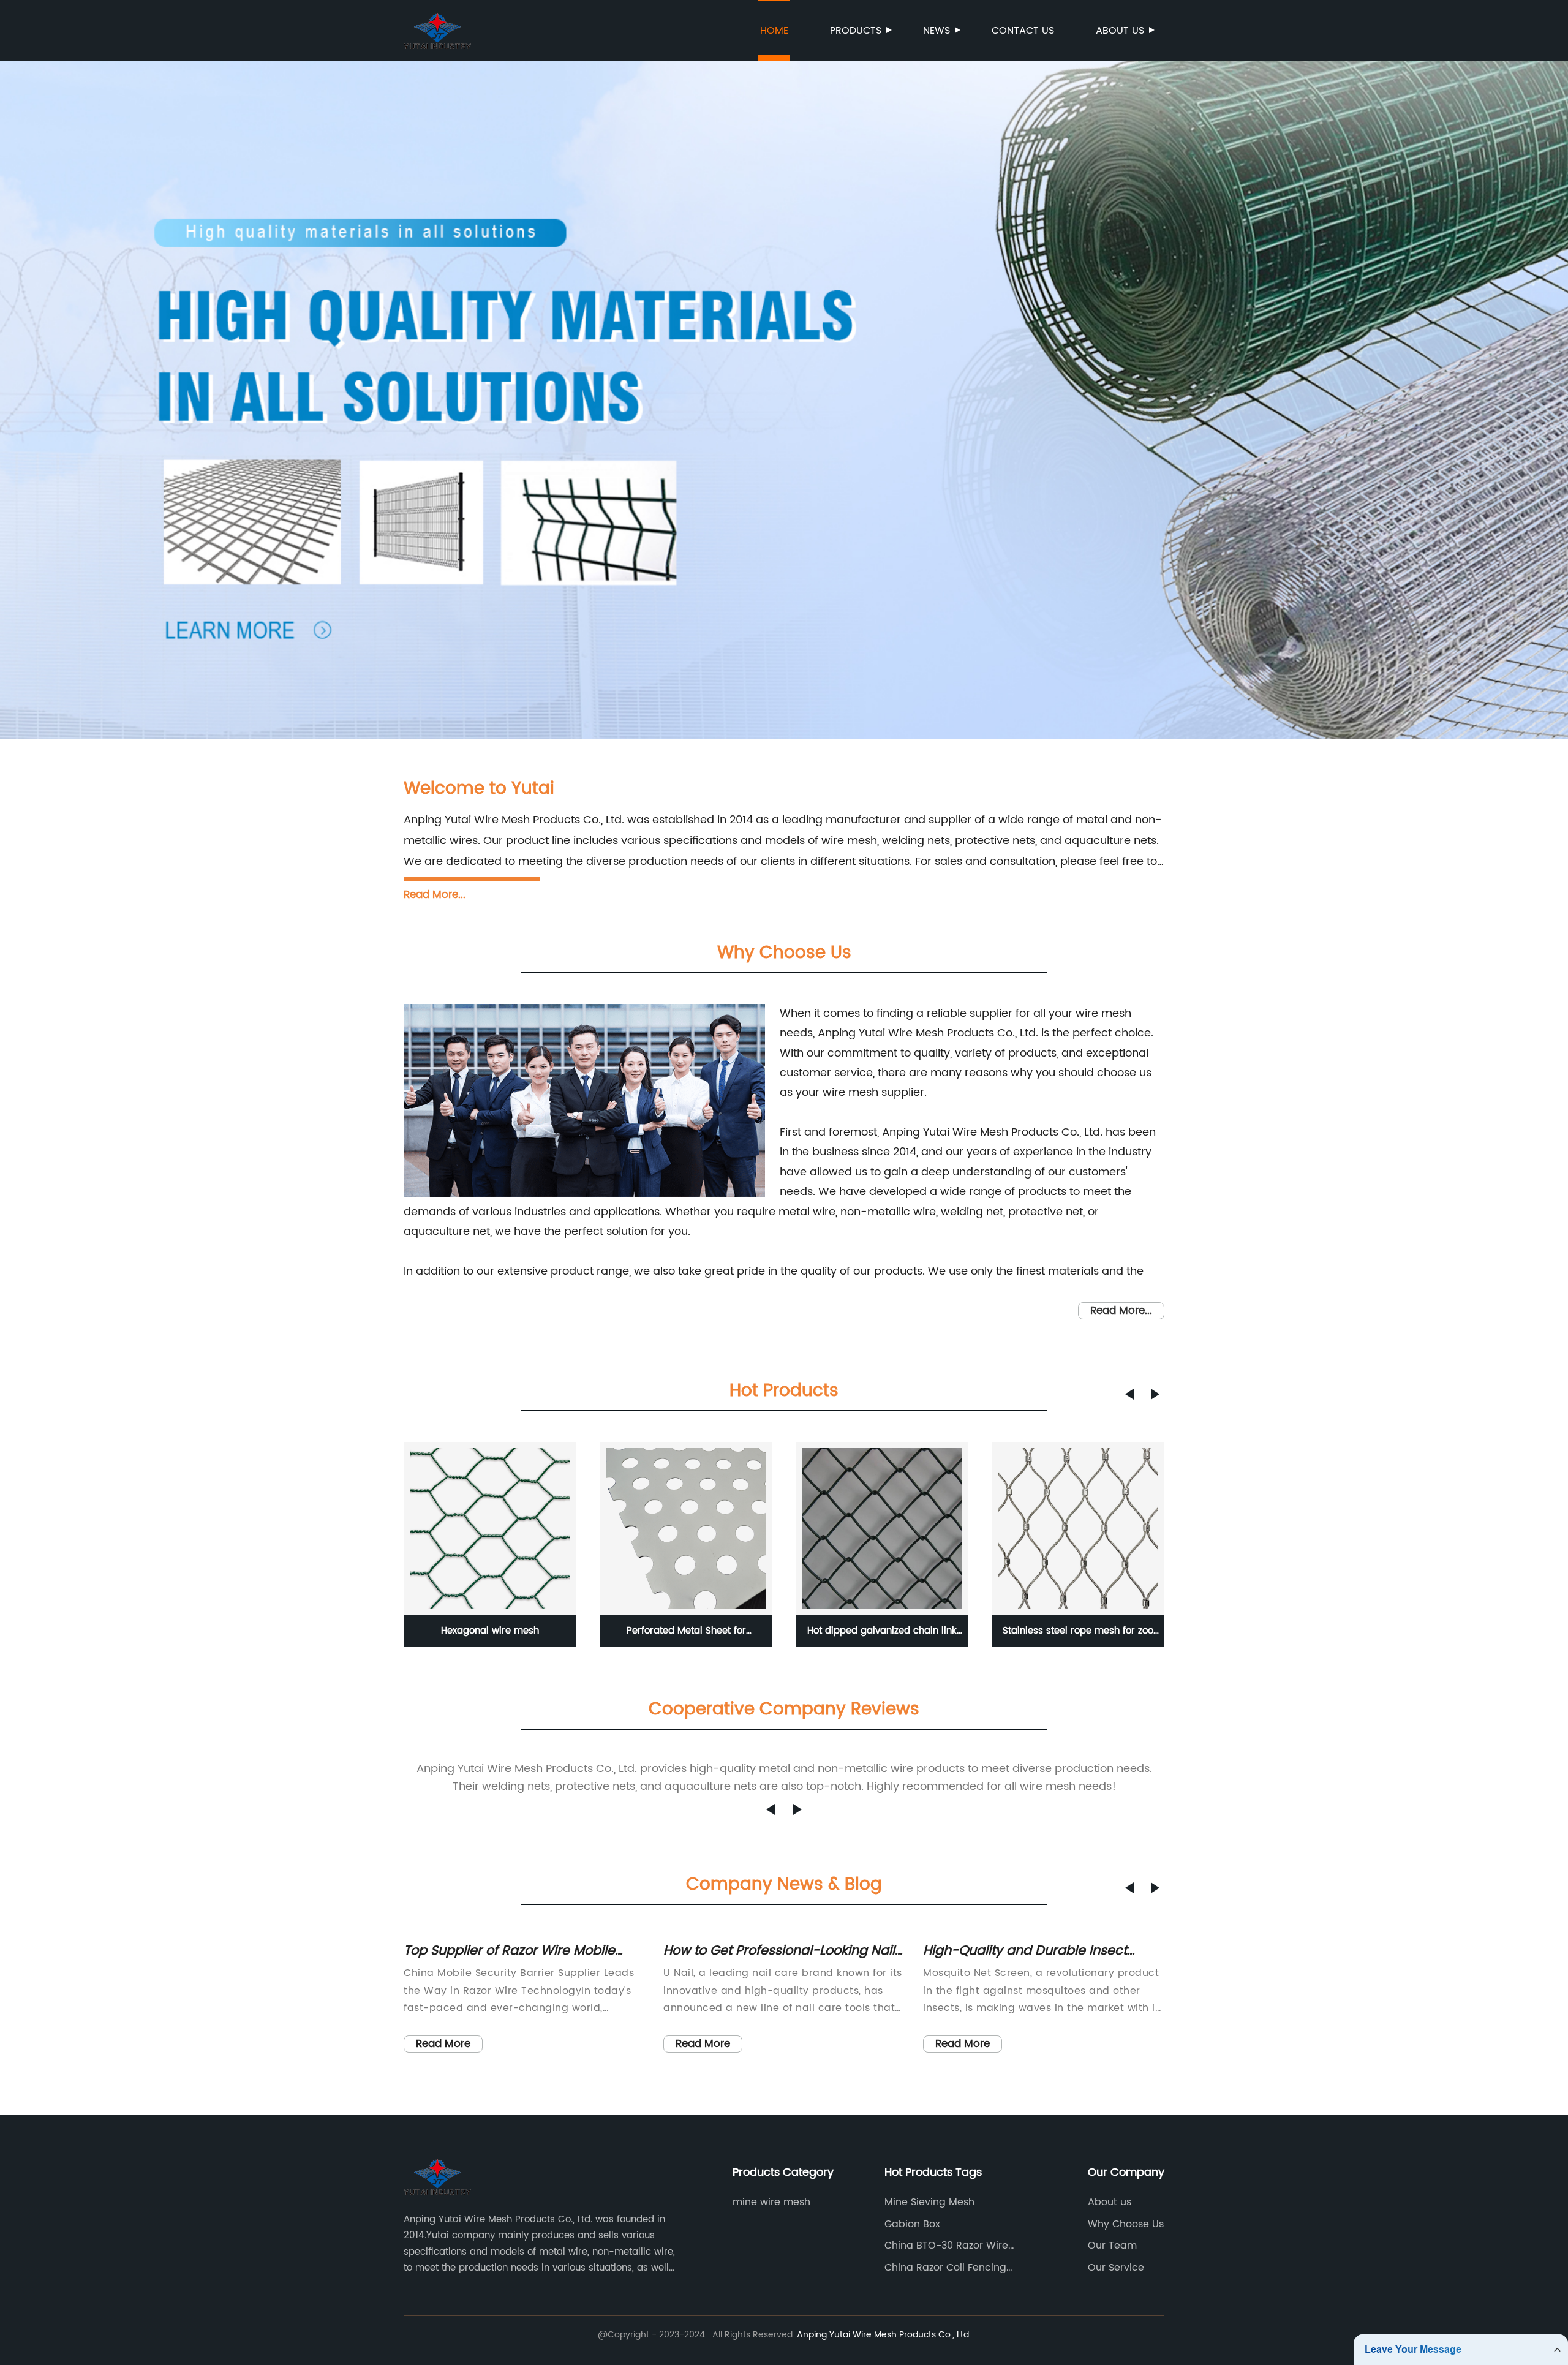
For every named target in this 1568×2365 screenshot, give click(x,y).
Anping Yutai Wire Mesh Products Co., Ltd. (884, 2335)
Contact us (1023, 31)
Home (774, 31)
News (937, 31)
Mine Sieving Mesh (929, 2202)
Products (856, 31)
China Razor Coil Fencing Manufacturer (945, 2268)
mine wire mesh (771, 2202)
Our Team (1112, 2246)
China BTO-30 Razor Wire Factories (946, 2246)
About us (1120, 31)
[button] (1129, 1394)
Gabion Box (912, 2224)
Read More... (435, 895)
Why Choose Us (1126, 2224)
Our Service (1116, 2268)
